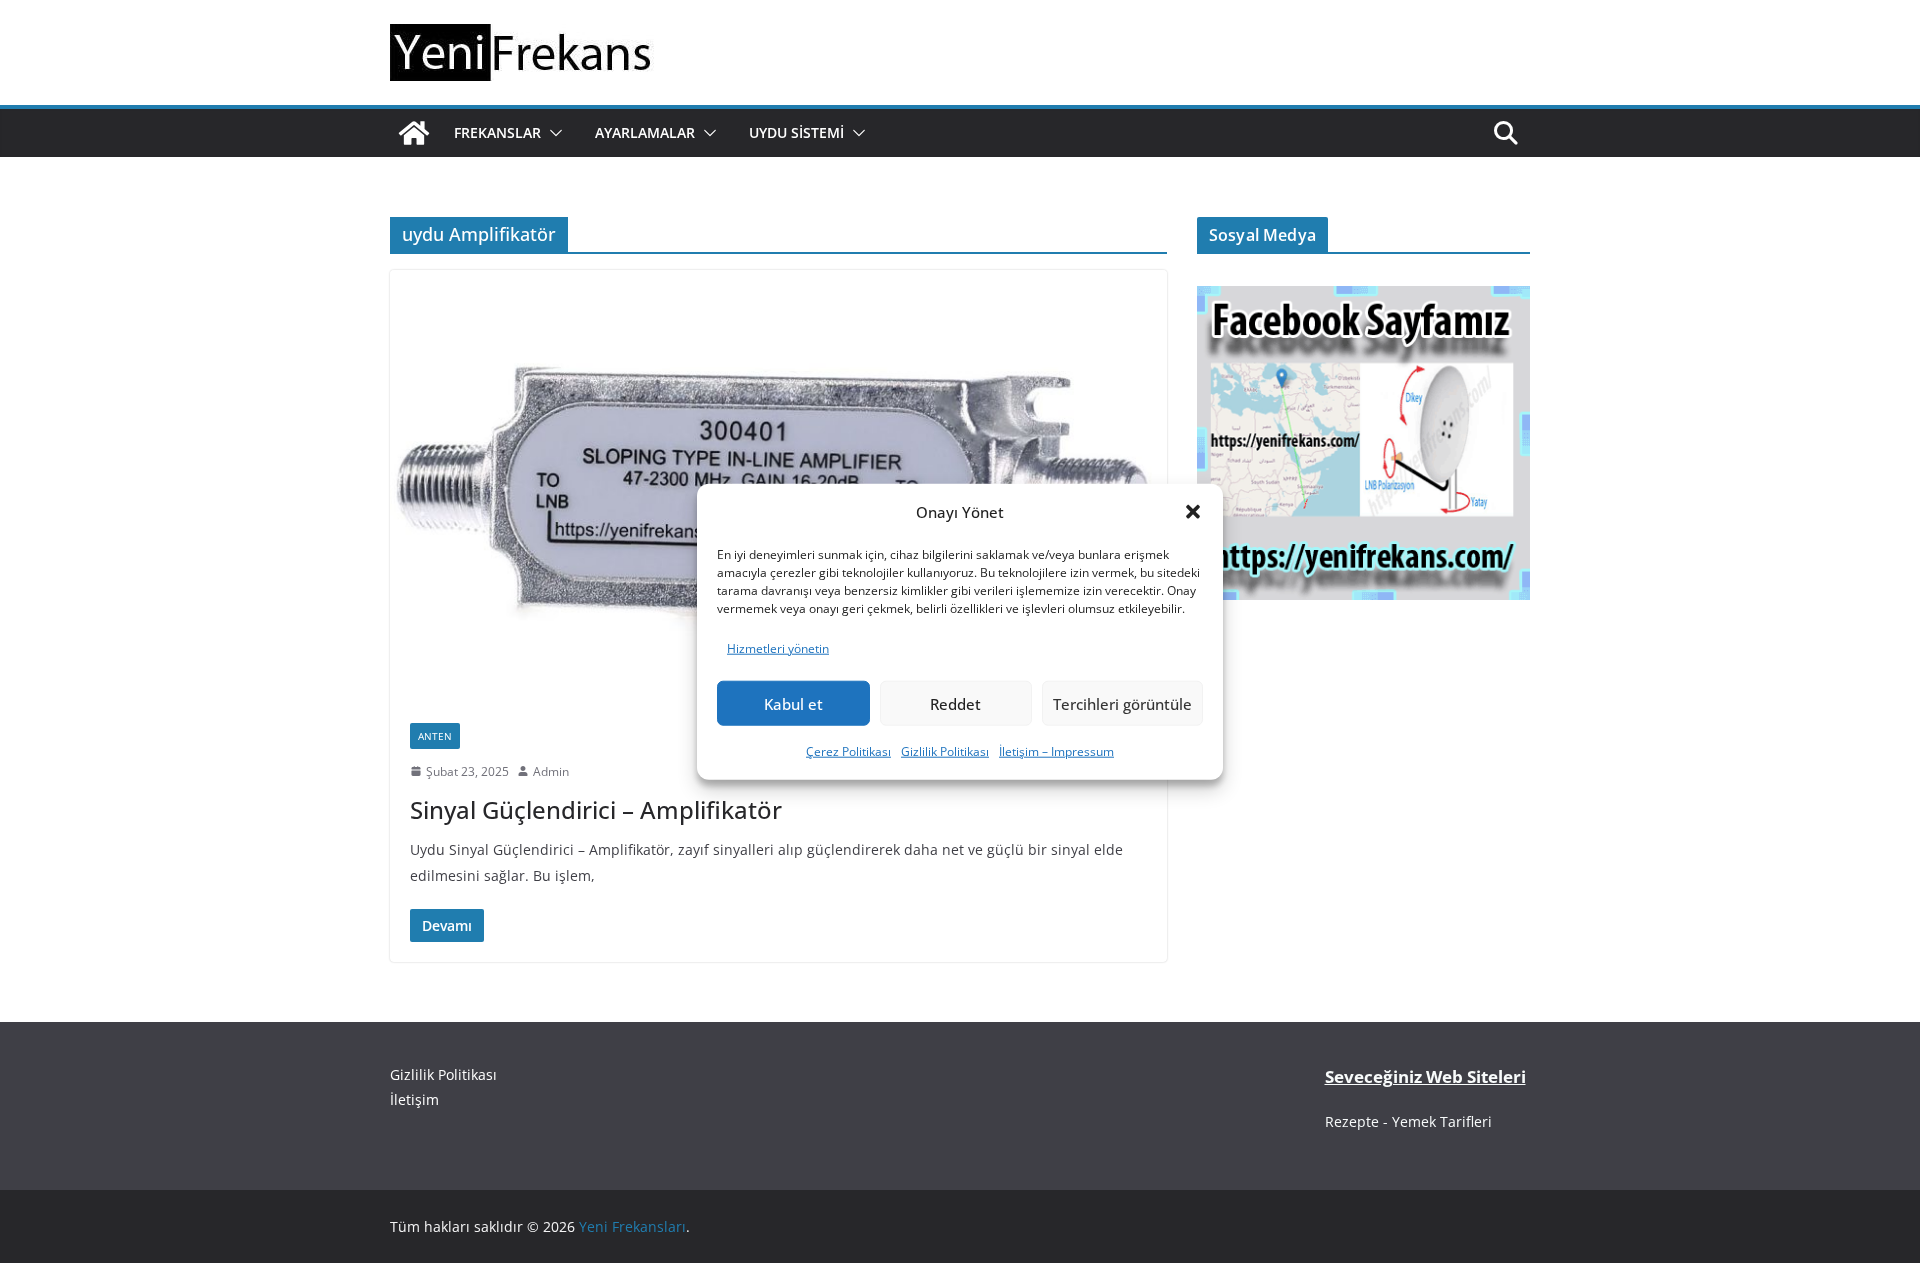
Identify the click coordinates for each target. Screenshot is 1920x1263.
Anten (435, 736)
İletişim (414, 1099)
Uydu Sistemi (796, 132)
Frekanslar (497, 132)
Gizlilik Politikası (945, 751)
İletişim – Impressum (1056, 751)
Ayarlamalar (645, 132)
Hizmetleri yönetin (778, 647)
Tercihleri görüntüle (1122, 704)
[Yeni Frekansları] (414, 133)
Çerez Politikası (848, 751)
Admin (551, 771)
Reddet (955, 704)
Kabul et (793, 704)
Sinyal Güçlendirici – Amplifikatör (596, 809)
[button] (1193, 512)
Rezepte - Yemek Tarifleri (1408, 1121)
